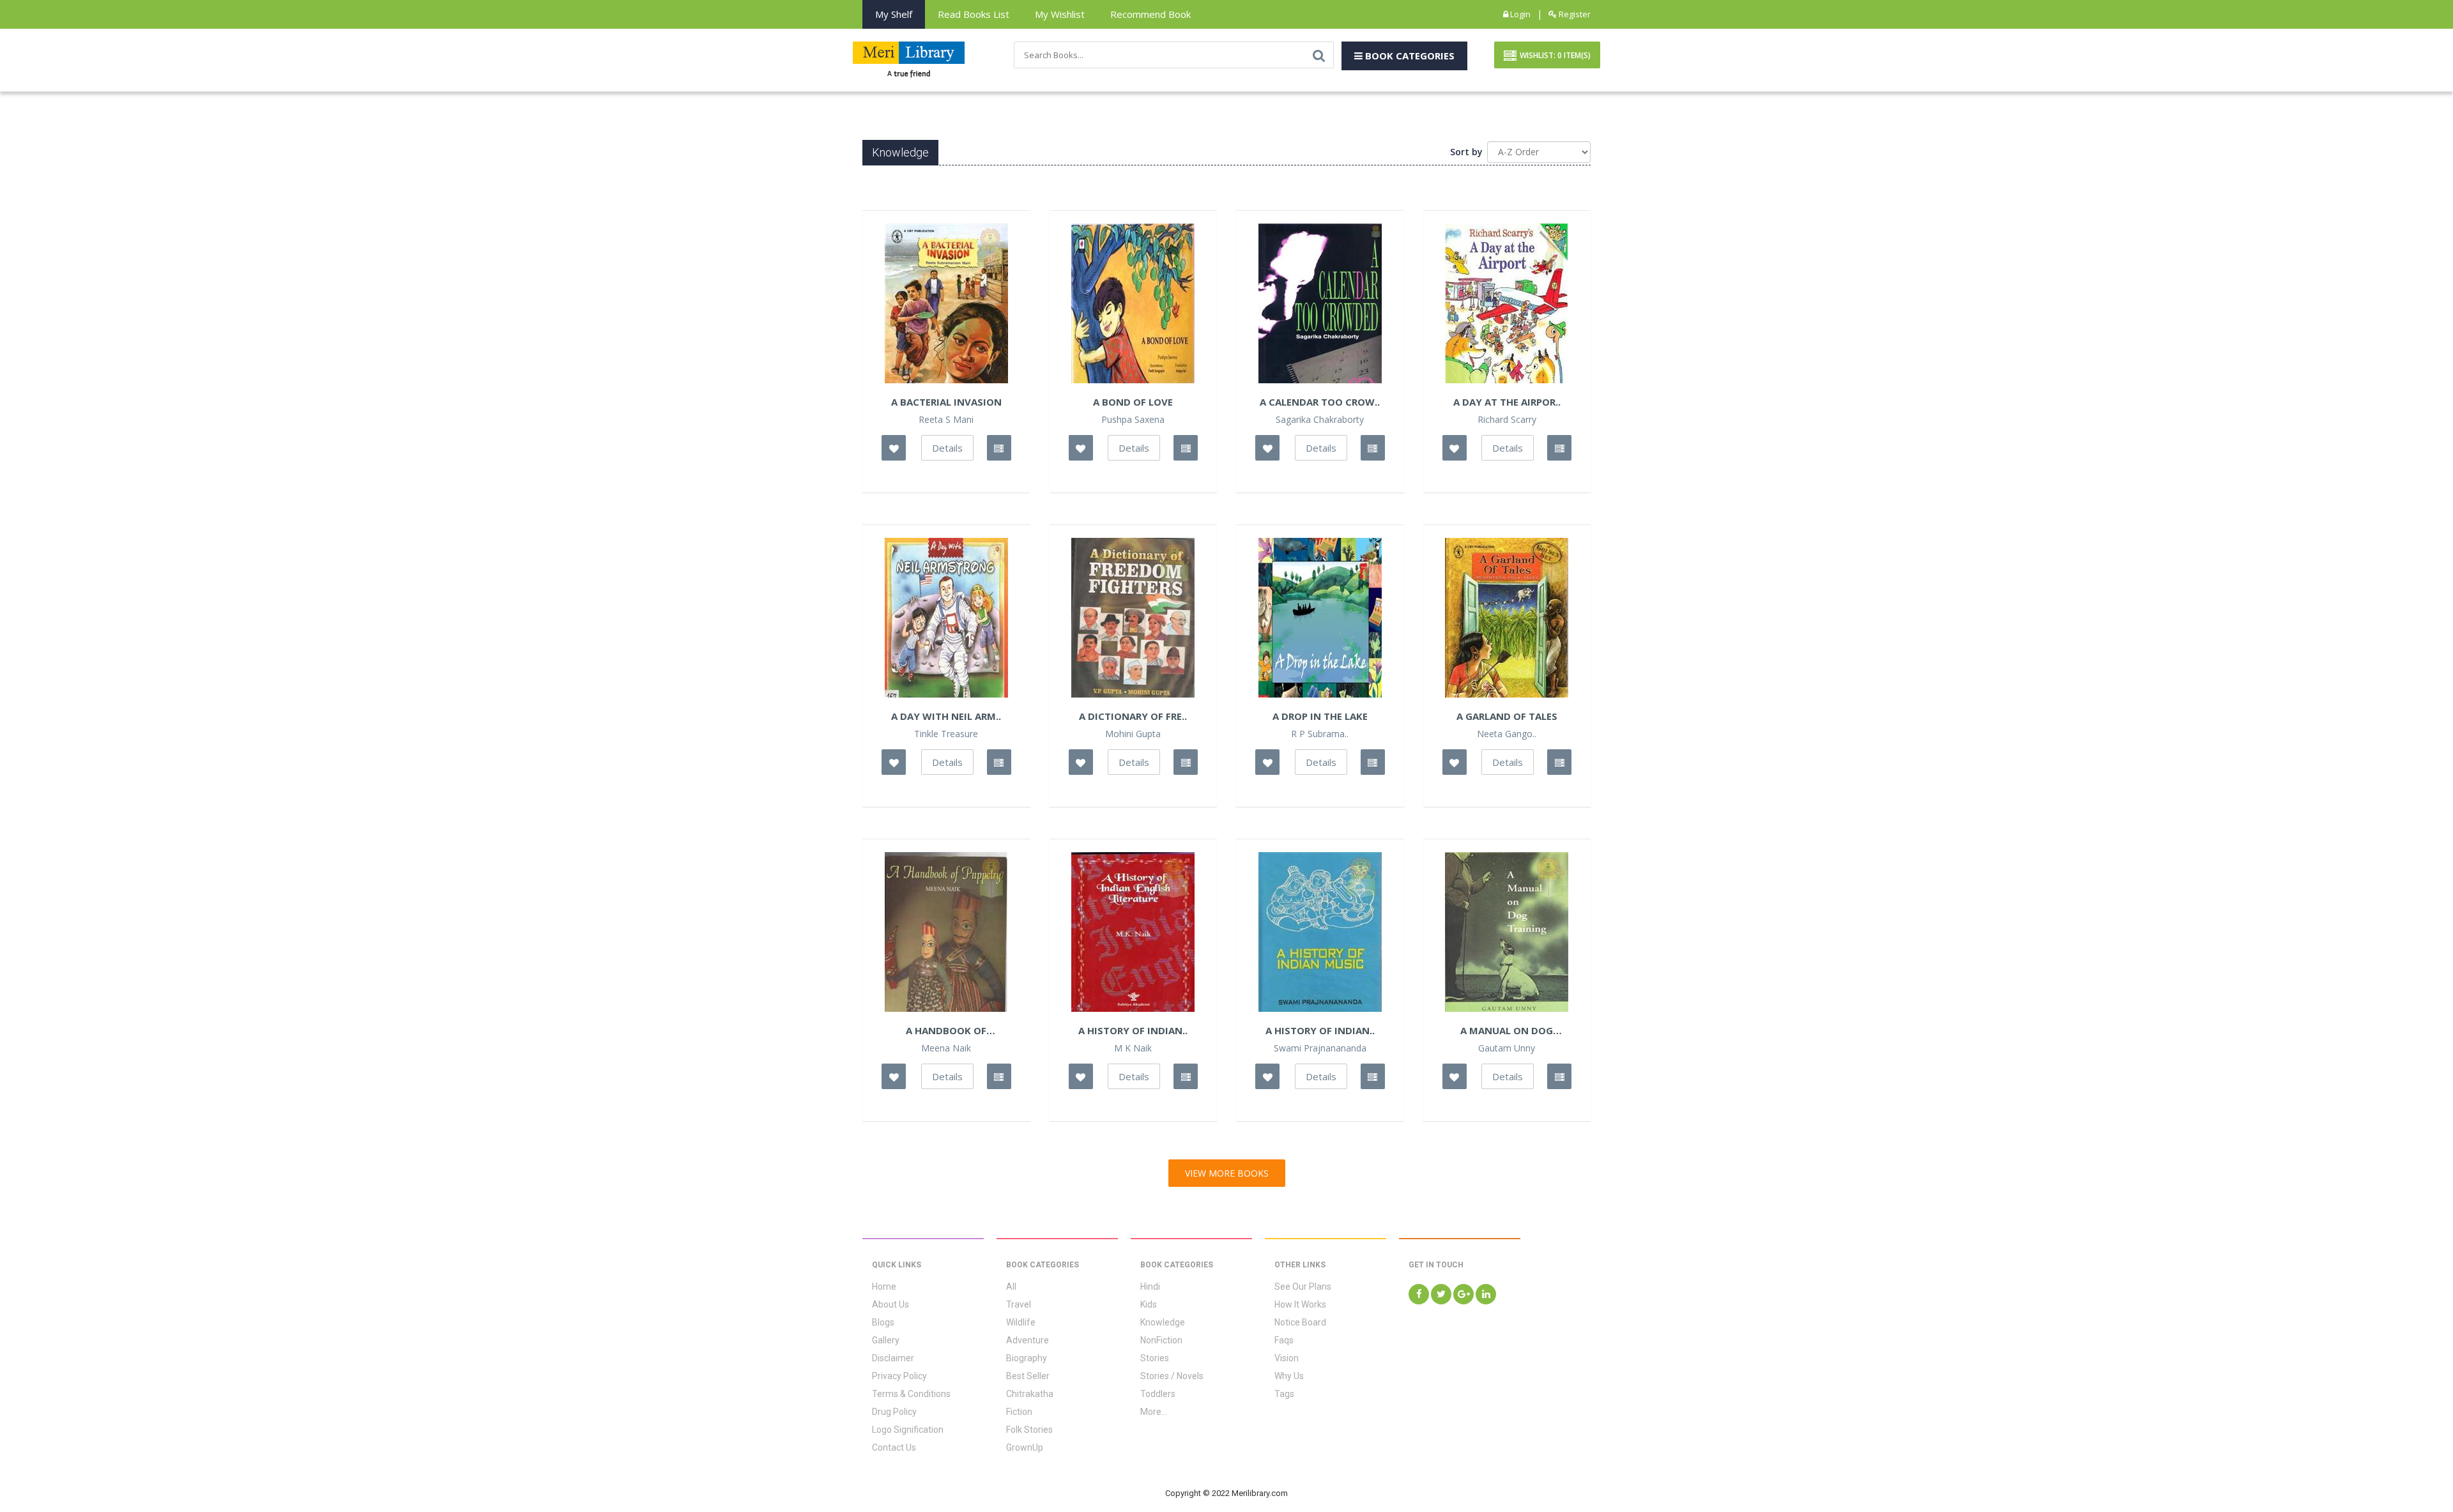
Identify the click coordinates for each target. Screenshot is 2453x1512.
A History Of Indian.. (1133, 1030)
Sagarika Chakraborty (1320, 420)
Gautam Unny (1507, 1048)
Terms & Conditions (911, 1394)
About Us (890, 1304)
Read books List (974, 14)
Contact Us (894, 1447)
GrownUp (1025, 1447)
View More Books (1227, 1173)
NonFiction (1161, 1340)
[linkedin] (1486, 1294)
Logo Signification (908, 1430)
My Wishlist (1060, 14)
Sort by (1466, 152)
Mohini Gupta (1133, 734)
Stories (1155, 1358)
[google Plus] (1463, 1294)
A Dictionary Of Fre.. (1133, 716)
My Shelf (894, 14)
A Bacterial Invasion (946, 402)
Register (1574, 14)
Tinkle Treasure (946, 734)
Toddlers (1158, 1394)
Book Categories (1409, 56)
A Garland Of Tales (1507, 716)
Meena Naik (946, 1048)
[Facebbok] (1419, 1294)
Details (947, 448)
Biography (1027, 1358)
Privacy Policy (899, 1376)
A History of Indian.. (1320, 1030)
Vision (1287, 1358)
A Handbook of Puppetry (946, 1030)
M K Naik (1133, 1048)
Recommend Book (1150, 14)
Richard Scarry (1507, 420)
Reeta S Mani (946, 420)
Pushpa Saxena (1133, 420)
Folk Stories (1029, 1430)
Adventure (1028, 1340)
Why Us (1289, 1376)
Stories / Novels (1172, 1376)
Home (884, 1287)
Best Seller (1028, 1376)
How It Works (1300, 1304)
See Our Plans (1303, 1287)
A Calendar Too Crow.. (1320, 402)
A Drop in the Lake (1320, 716)
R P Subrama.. (1320, 734)
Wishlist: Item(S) (1555, 55)
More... (1154, 1412)
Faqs (1284, 1340)
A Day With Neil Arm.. (946, 716)
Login (1519, 14)
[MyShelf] (999, 448)
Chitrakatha (1030, 1394)
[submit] (1319, 55)
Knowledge (1163, 1322)
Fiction (1019, 1412)
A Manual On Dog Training (1507, 1030)
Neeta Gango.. (1507, 734)
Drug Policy (894, 1412)
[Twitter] (1441, 1294)
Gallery (886, 1340)
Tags (1284, 1394)
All (1011, 1287)
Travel (1019, 1304)
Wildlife (1021, 1322)
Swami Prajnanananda (1320, 1048)
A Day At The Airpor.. (1507, 402)
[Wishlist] (894, 448)
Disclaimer (893, 1358)
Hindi (1150, 1287)
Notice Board (1300, 1322)
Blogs (883, 1322)
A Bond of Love (1133, 402)
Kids (1149, 1304)
